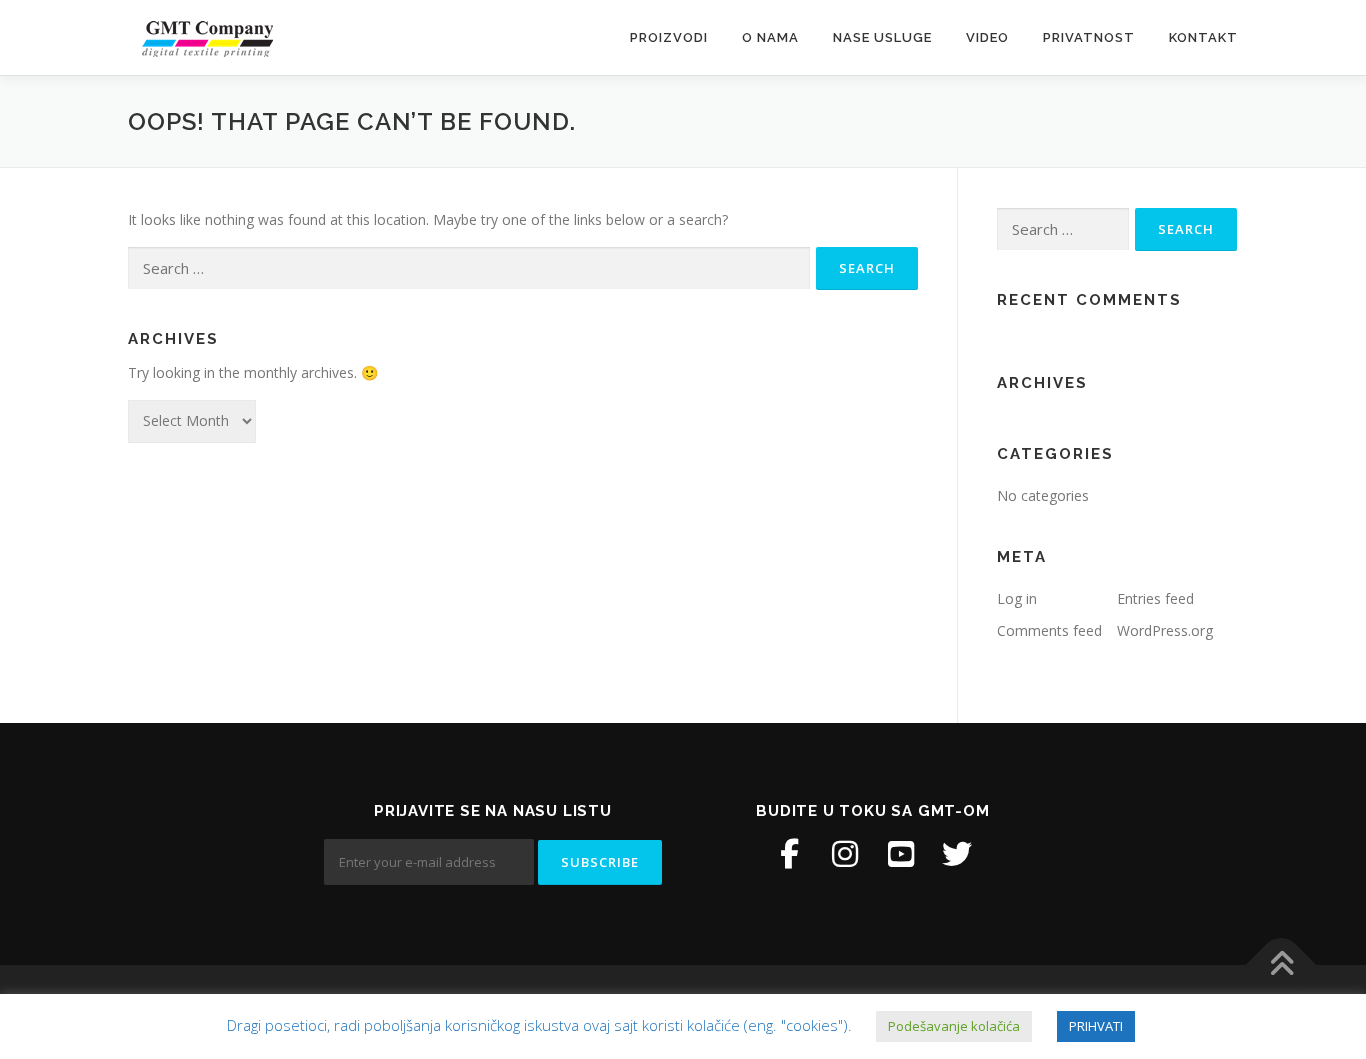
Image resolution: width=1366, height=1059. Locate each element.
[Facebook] (789, 854)
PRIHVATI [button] (1096, 1026)
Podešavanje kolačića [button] (954, 1026)
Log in (1017, 598)
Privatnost (1089, 37)
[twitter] (957, 854)
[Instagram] (845, 854)
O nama (770, 37)
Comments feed (1049, 630)
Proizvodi (669, 37)
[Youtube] (901, 854)
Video (987, 37)
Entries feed (1155, 598)
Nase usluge (882, 37)
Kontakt (1203, 37)
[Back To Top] (1281, 965)
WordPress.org (1165, 630)
